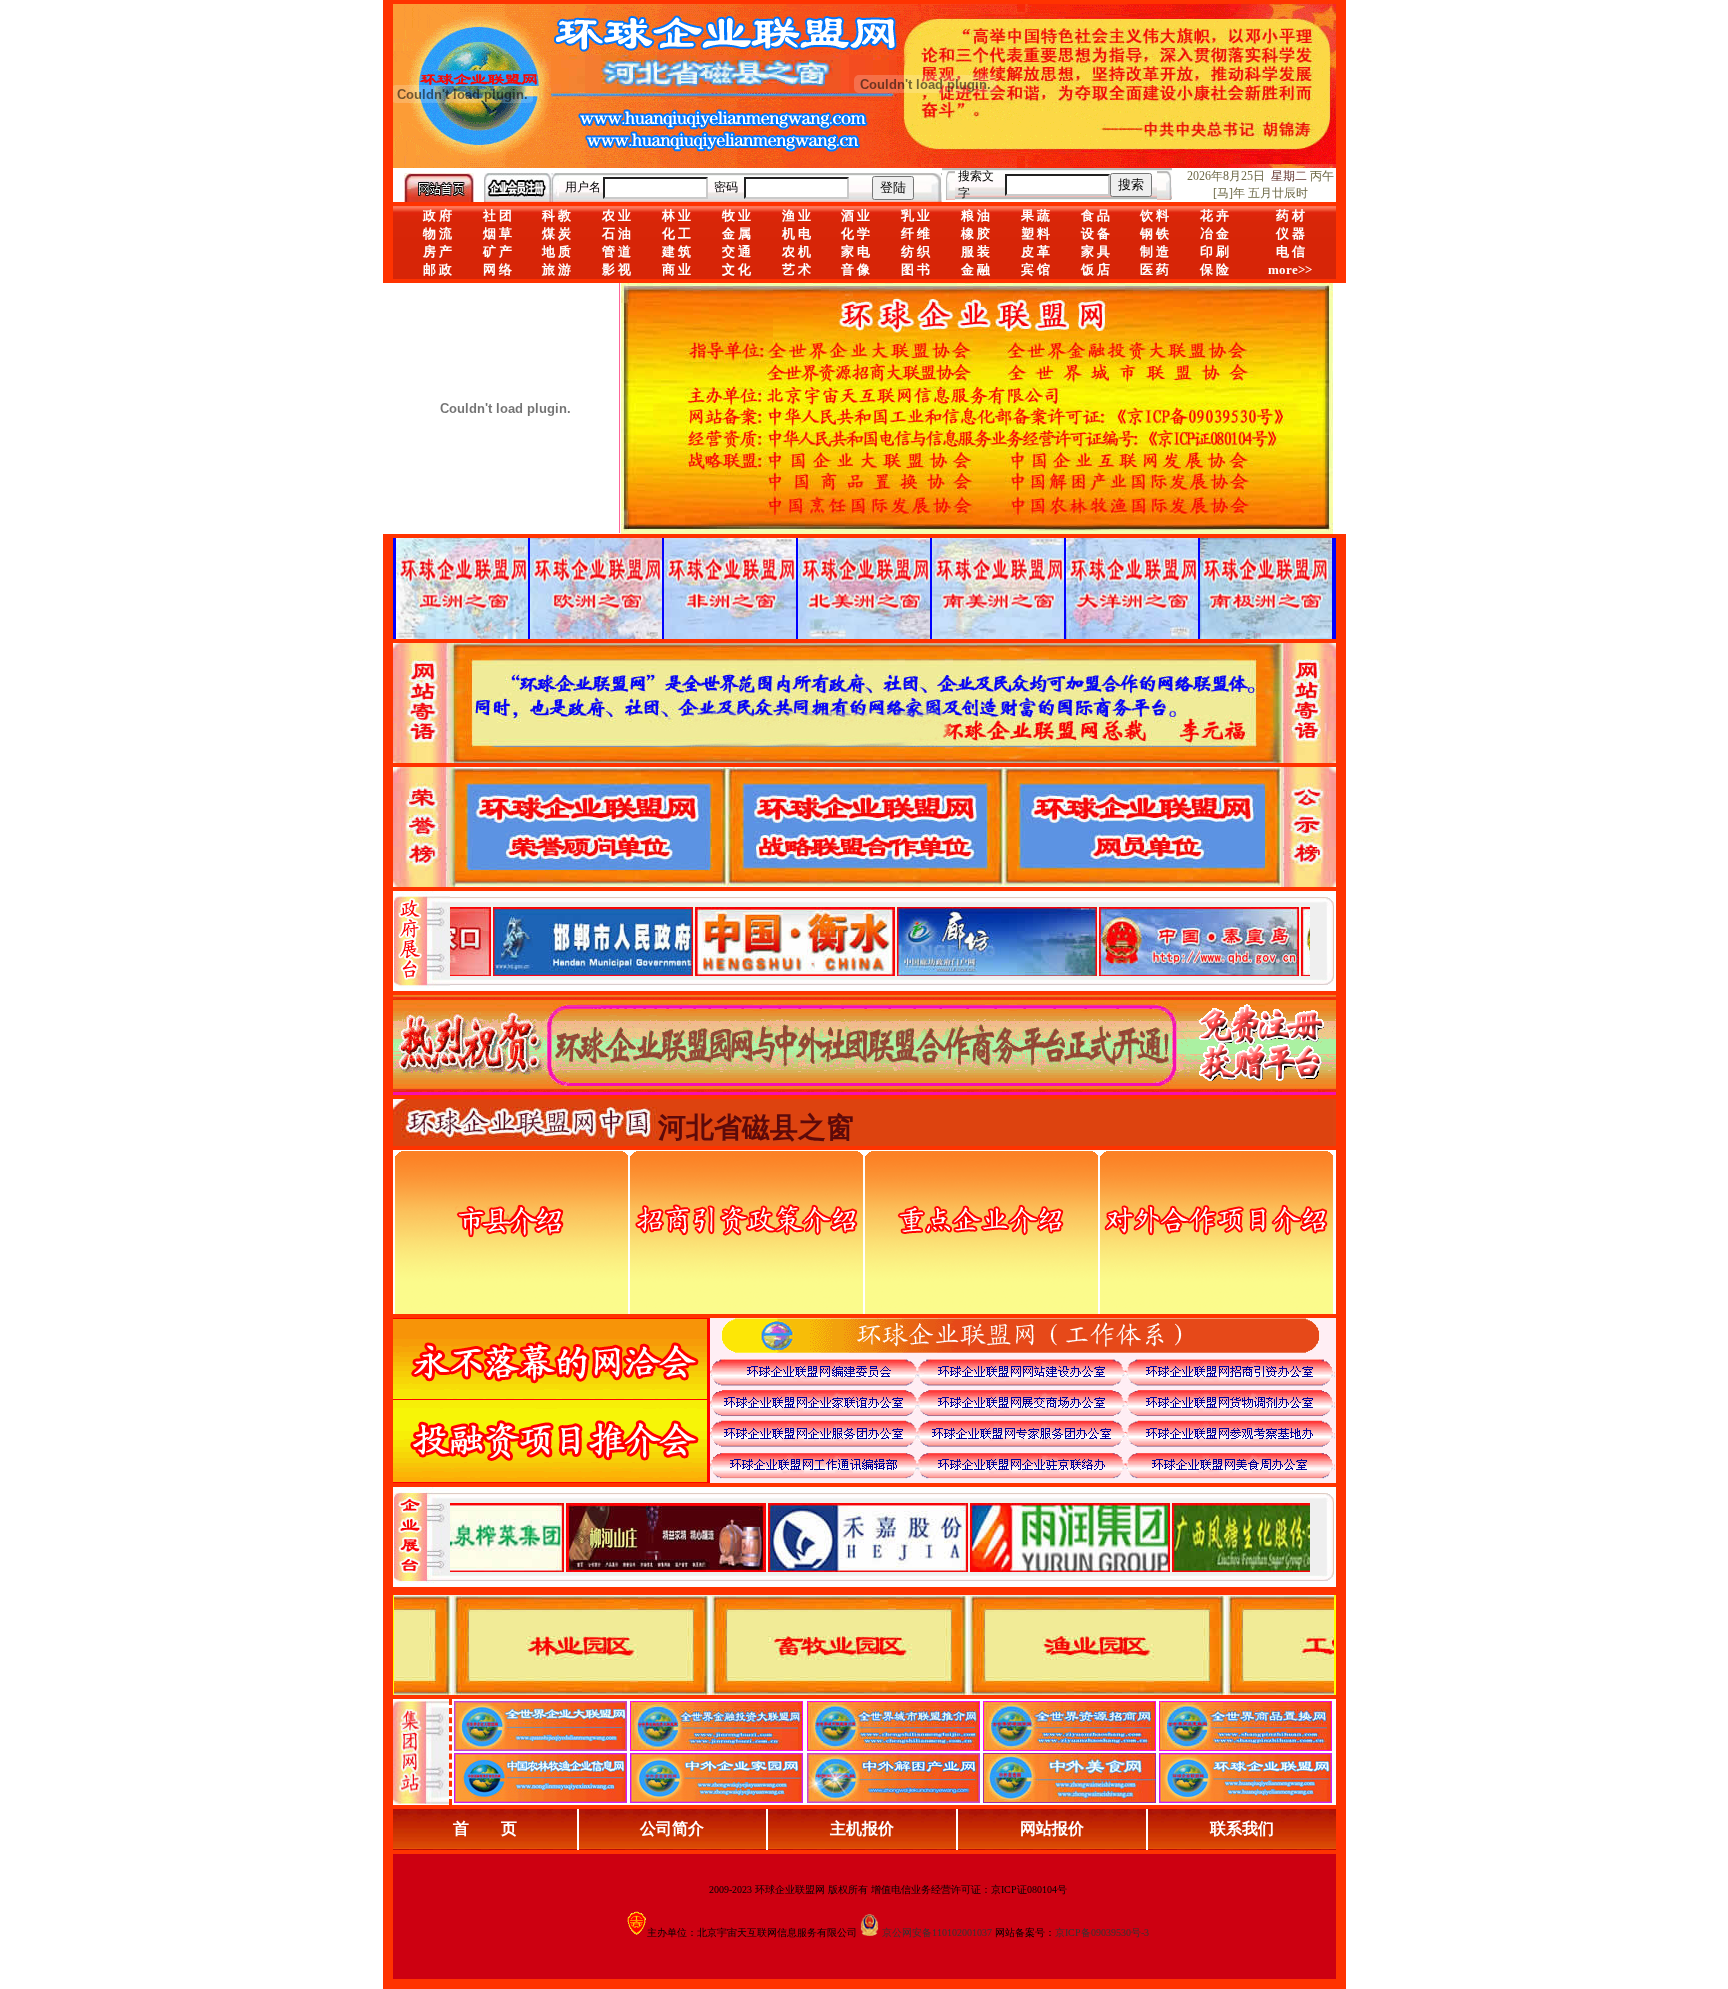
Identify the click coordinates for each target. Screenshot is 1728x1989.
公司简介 (672, 1828)
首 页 (485, 1828)
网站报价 (1052, 1828)
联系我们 (1242, 1828)
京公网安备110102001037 (937, 1932)
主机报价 (862, 1828)
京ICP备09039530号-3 (1102, 1932)
